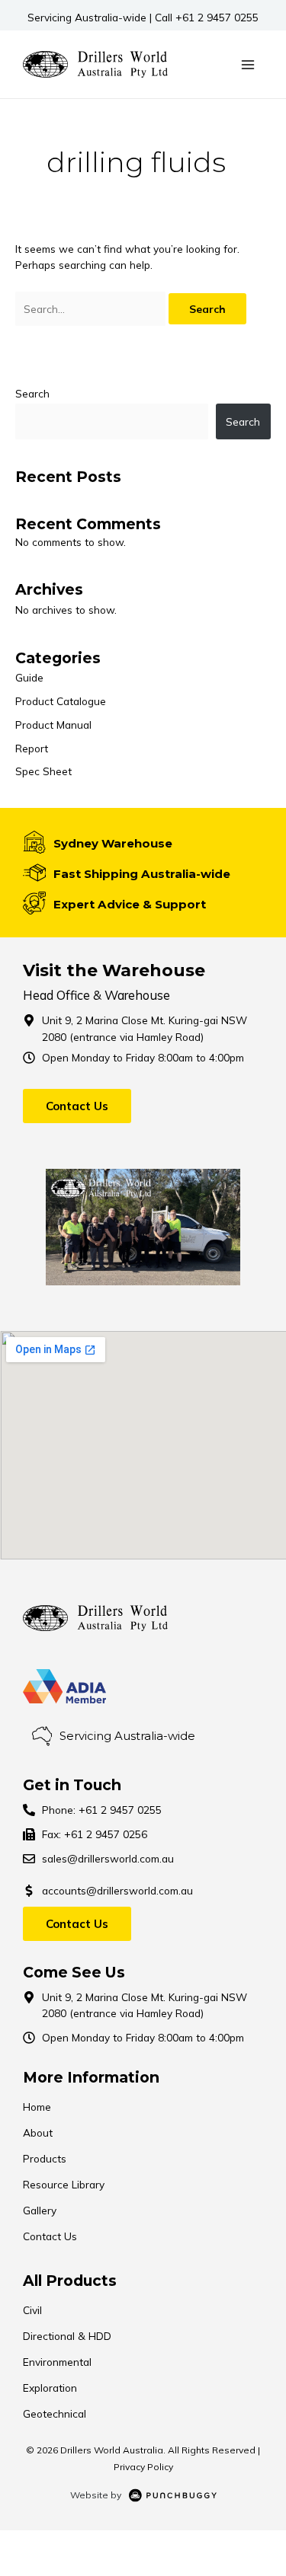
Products (45, 2158)
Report (32, 748)
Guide (29, 677)
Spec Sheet (43, 771)
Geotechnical (55, 2413)
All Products (70, 2281)
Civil (32, 2310)
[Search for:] (92, 309)
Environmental (57, 2362)
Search (32, 393)
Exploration (50, 2388)
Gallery (40, 2210)
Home (37, 2107)
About (38, 2132)
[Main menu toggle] (248, 64)
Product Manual (53, 725)
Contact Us (50, 2236)
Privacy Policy (143, 2467)
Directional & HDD (67, 2336)
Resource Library (64, 2184)
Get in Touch (72, 1785)
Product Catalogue (61, 701)
